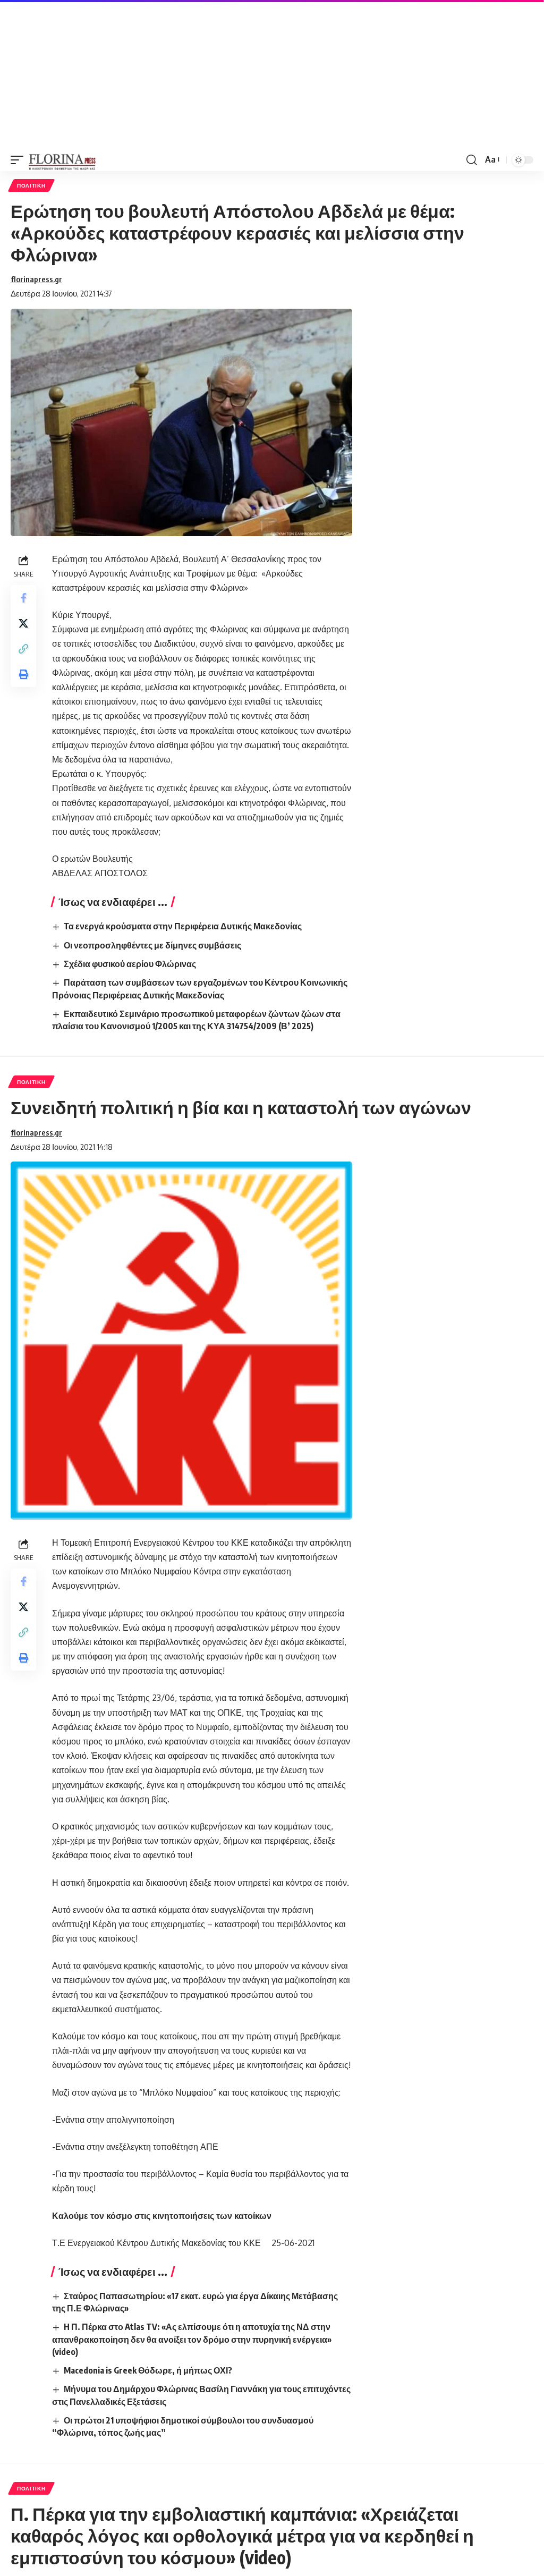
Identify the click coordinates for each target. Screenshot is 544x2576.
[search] (472, 160)
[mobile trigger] (20, 160)
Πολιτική (31, 185)
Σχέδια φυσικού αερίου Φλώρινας (130, 964)
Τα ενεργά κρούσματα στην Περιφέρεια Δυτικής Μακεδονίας (183, 926)
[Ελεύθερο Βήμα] (62, 160)
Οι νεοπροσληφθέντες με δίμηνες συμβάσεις (152, 945)
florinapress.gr (36, 279)
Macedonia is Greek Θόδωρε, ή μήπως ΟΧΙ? (148, 2370)
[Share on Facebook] (23, 598)
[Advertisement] (272, 74)
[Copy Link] (23, 649)
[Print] (23, 674)
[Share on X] (23, 623)
